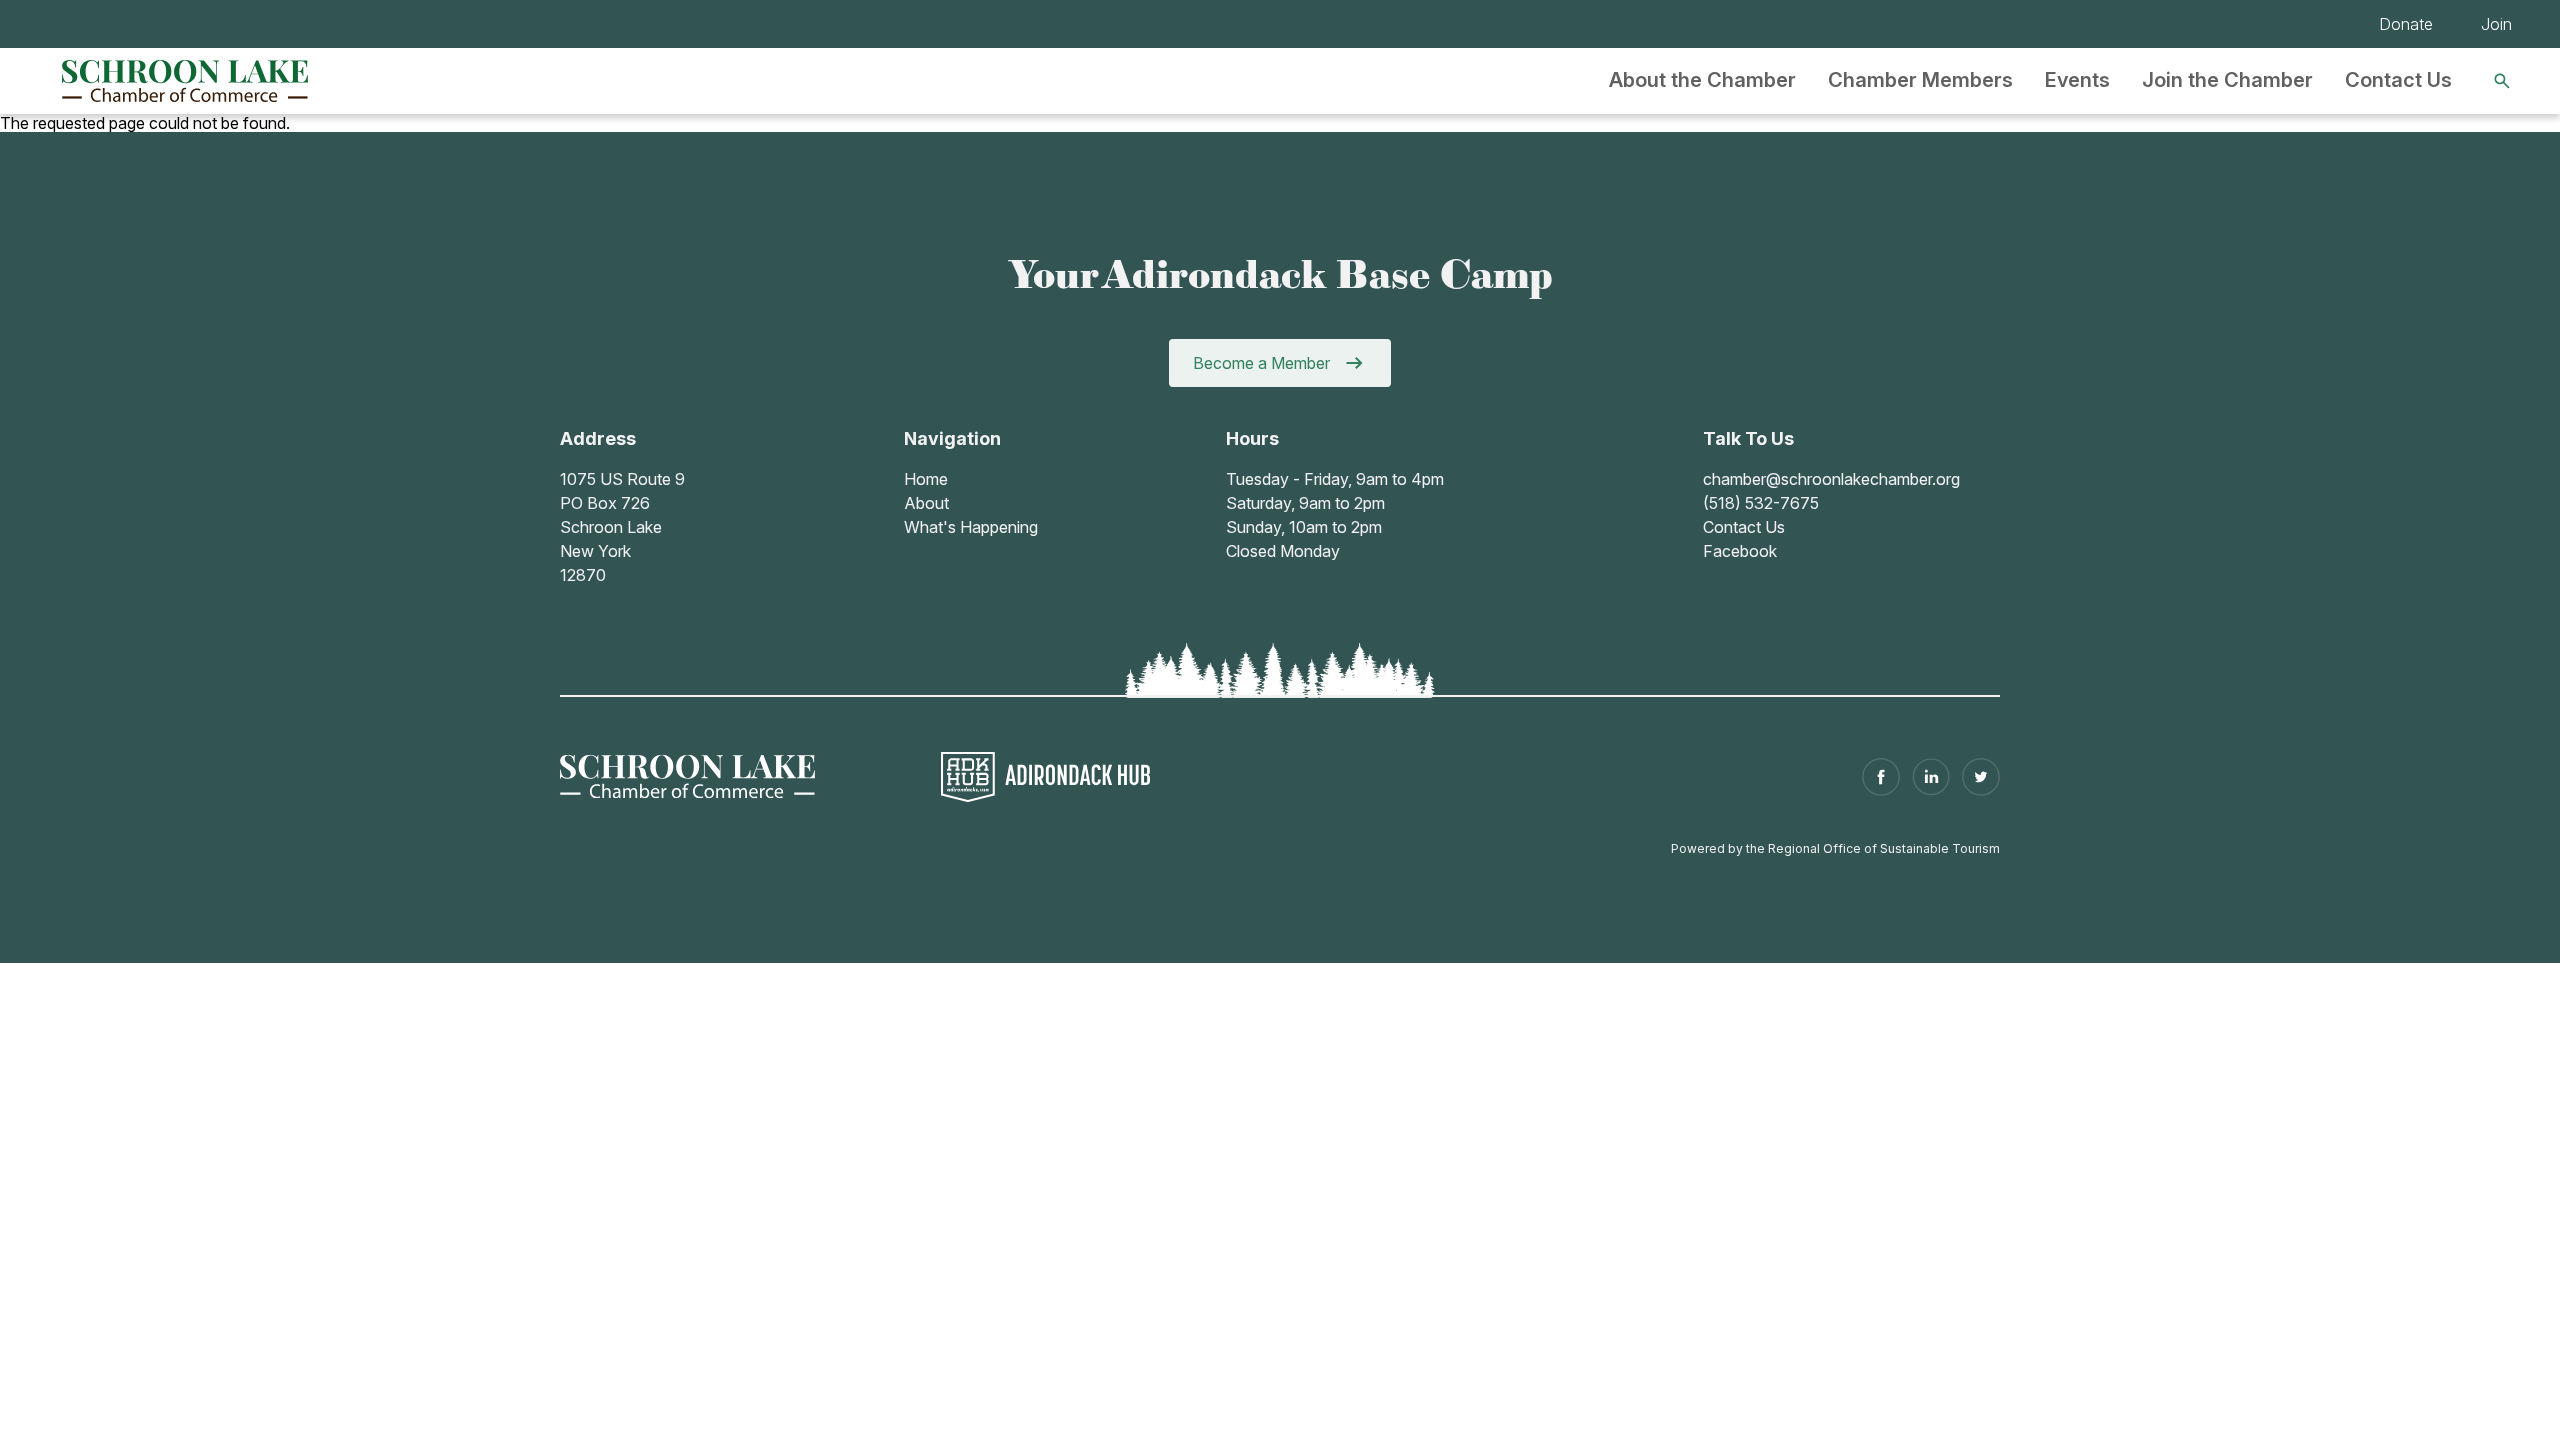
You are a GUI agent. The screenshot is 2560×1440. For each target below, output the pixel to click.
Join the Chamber (2227, 80)
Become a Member (1261, 363)
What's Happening (971, 527)
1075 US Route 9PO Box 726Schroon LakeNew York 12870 (622, 527)
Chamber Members (1920, 80)
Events (2077, 80)
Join (2496, 24)
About (926, 503)
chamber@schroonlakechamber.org (1831, 479)
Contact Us (2398, 80)
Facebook (1740, 551)
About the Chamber (1702, 80)
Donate (2406, 24)
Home (926, 479)
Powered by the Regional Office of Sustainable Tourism (1835, 848)
